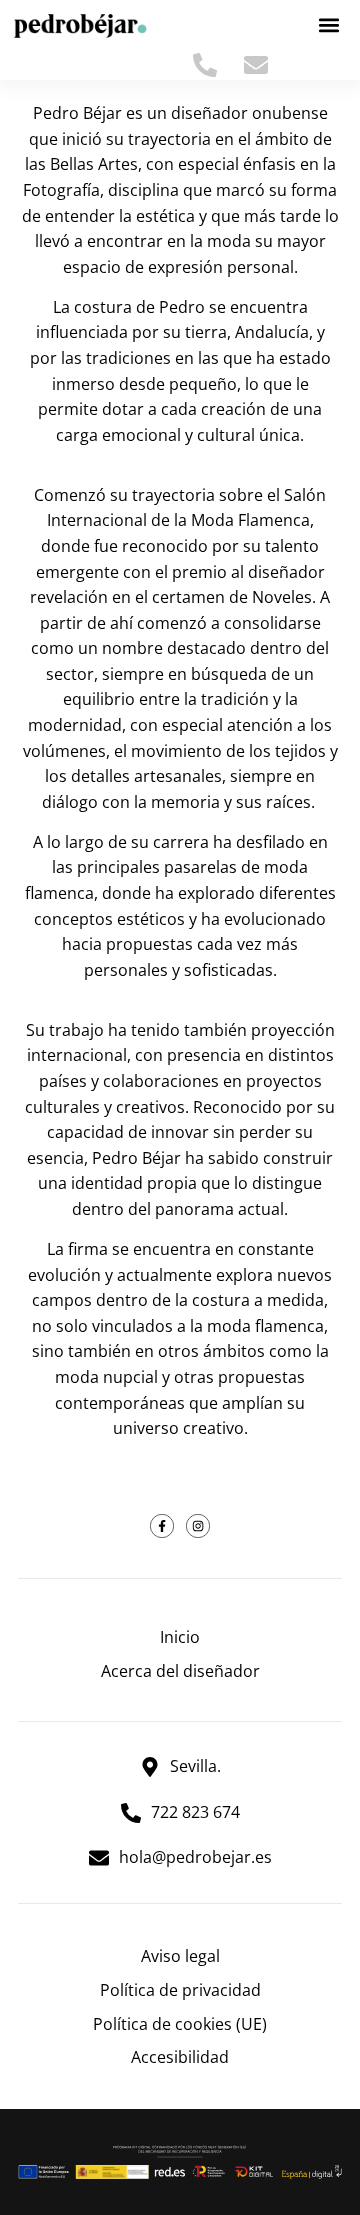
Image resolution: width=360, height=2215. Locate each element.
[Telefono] (210, 65)
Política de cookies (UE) (180, 2024)
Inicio (180, 1637)
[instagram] (198, 1526)
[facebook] (161, 1526)
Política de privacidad (180, 1990)
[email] (261, 65)
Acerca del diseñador (180, 1671)
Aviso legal (180, 1956)
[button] (329, 25)
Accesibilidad (180, 2057)
